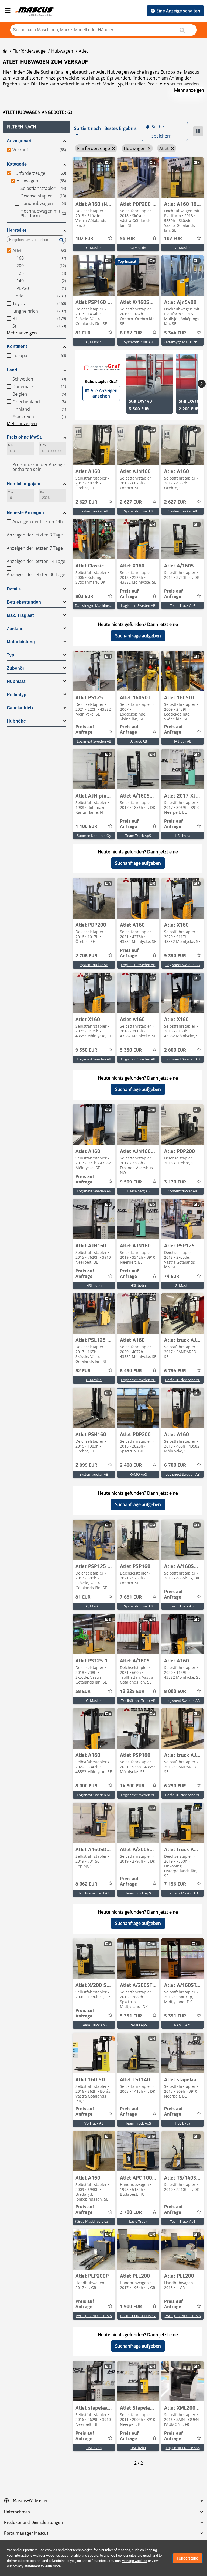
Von (11, 492)
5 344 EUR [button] (175, 333)
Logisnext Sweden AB (138, 605)
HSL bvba (183, 836)
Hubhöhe (16, 721)
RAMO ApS (138, 1474)
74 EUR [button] (172, 1277)
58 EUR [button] (83, 1692)
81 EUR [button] (83, 333)
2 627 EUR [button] (86, 502)
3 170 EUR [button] (175, 1182)
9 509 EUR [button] (131, 1182)
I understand (188, 2558)
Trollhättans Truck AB (138, 1701)
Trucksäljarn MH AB (94, 1893)
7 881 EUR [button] (131, 1597)
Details (14, 589)
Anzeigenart (19, 141)
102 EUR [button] (84, 239)
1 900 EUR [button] (131, 2307)
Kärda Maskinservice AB (94, 2221)
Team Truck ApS (183, 605)
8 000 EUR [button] (175, 1692)
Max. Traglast (20, 615)
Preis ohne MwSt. (24, 437)
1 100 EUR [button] (86, 827)
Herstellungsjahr (24, 484)
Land (12, 370)
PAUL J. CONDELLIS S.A (94, 2316)
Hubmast (16, 681)
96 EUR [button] (127, 239)
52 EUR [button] (83, 1371)
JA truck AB (138, 741)
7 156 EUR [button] (175, 1884)
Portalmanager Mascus (26, 2533)
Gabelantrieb (20, 708)
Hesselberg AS (138, 1191)
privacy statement (26, 2566)
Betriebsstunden (24, 602)
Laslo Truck (138, 2221)
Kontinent (17, 346)
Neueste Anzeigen (25, 513)
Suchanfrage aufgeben (138, 636)
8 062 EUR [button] (131, 333)
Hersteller (17, 230)
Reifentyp (17, 695)
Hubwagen (62, 51)
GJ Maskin (94, 248)
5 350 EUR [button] (131, 1050)
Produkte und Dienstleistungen (33, 2523)
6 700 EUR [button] (175, 1465)
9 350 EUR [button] (175, 956)
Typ (11, 655)
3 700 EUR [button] (131, 2212)
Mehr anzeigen (189, 90)
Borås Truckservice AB (183, 1380)
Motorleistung (21, 642)
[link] (94, 177)
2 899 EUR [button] (86, 1465)
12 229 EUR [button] (132, 1692)
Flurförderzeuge (29, 51)
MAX (43, 445)
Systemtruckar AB (138, 342)
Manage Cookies (134, 2561)
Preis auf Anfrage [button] (129, 594)
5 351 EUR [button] (131, 2016)
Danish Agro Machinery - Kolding (101, 605)
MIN (11, 445)
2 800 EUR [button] (175, 1050)
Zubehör (15, 668)
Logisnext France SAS (183, 2448)
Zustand (15, 629)
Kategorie (17, 164)
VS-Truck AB (94, 2123)
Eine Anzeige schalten (178, 11)
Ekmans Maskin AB (183, 1893)
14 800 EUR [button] (132, 1786)
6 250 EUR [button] (175, 1786)
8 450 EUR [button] (131, 1371)
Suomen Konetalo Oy (94, 836)
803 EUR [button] (84, 597)
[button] (36, 127)
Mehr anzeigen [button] (22, 333)
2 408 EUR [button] (131, 1465)
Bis (42, 492)
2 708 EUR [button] (86, 956)
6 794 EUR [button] (175, 1371)
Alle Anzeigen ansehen (104, 393)
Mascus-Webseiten (31, 2501)
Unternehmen (17, 2512)
